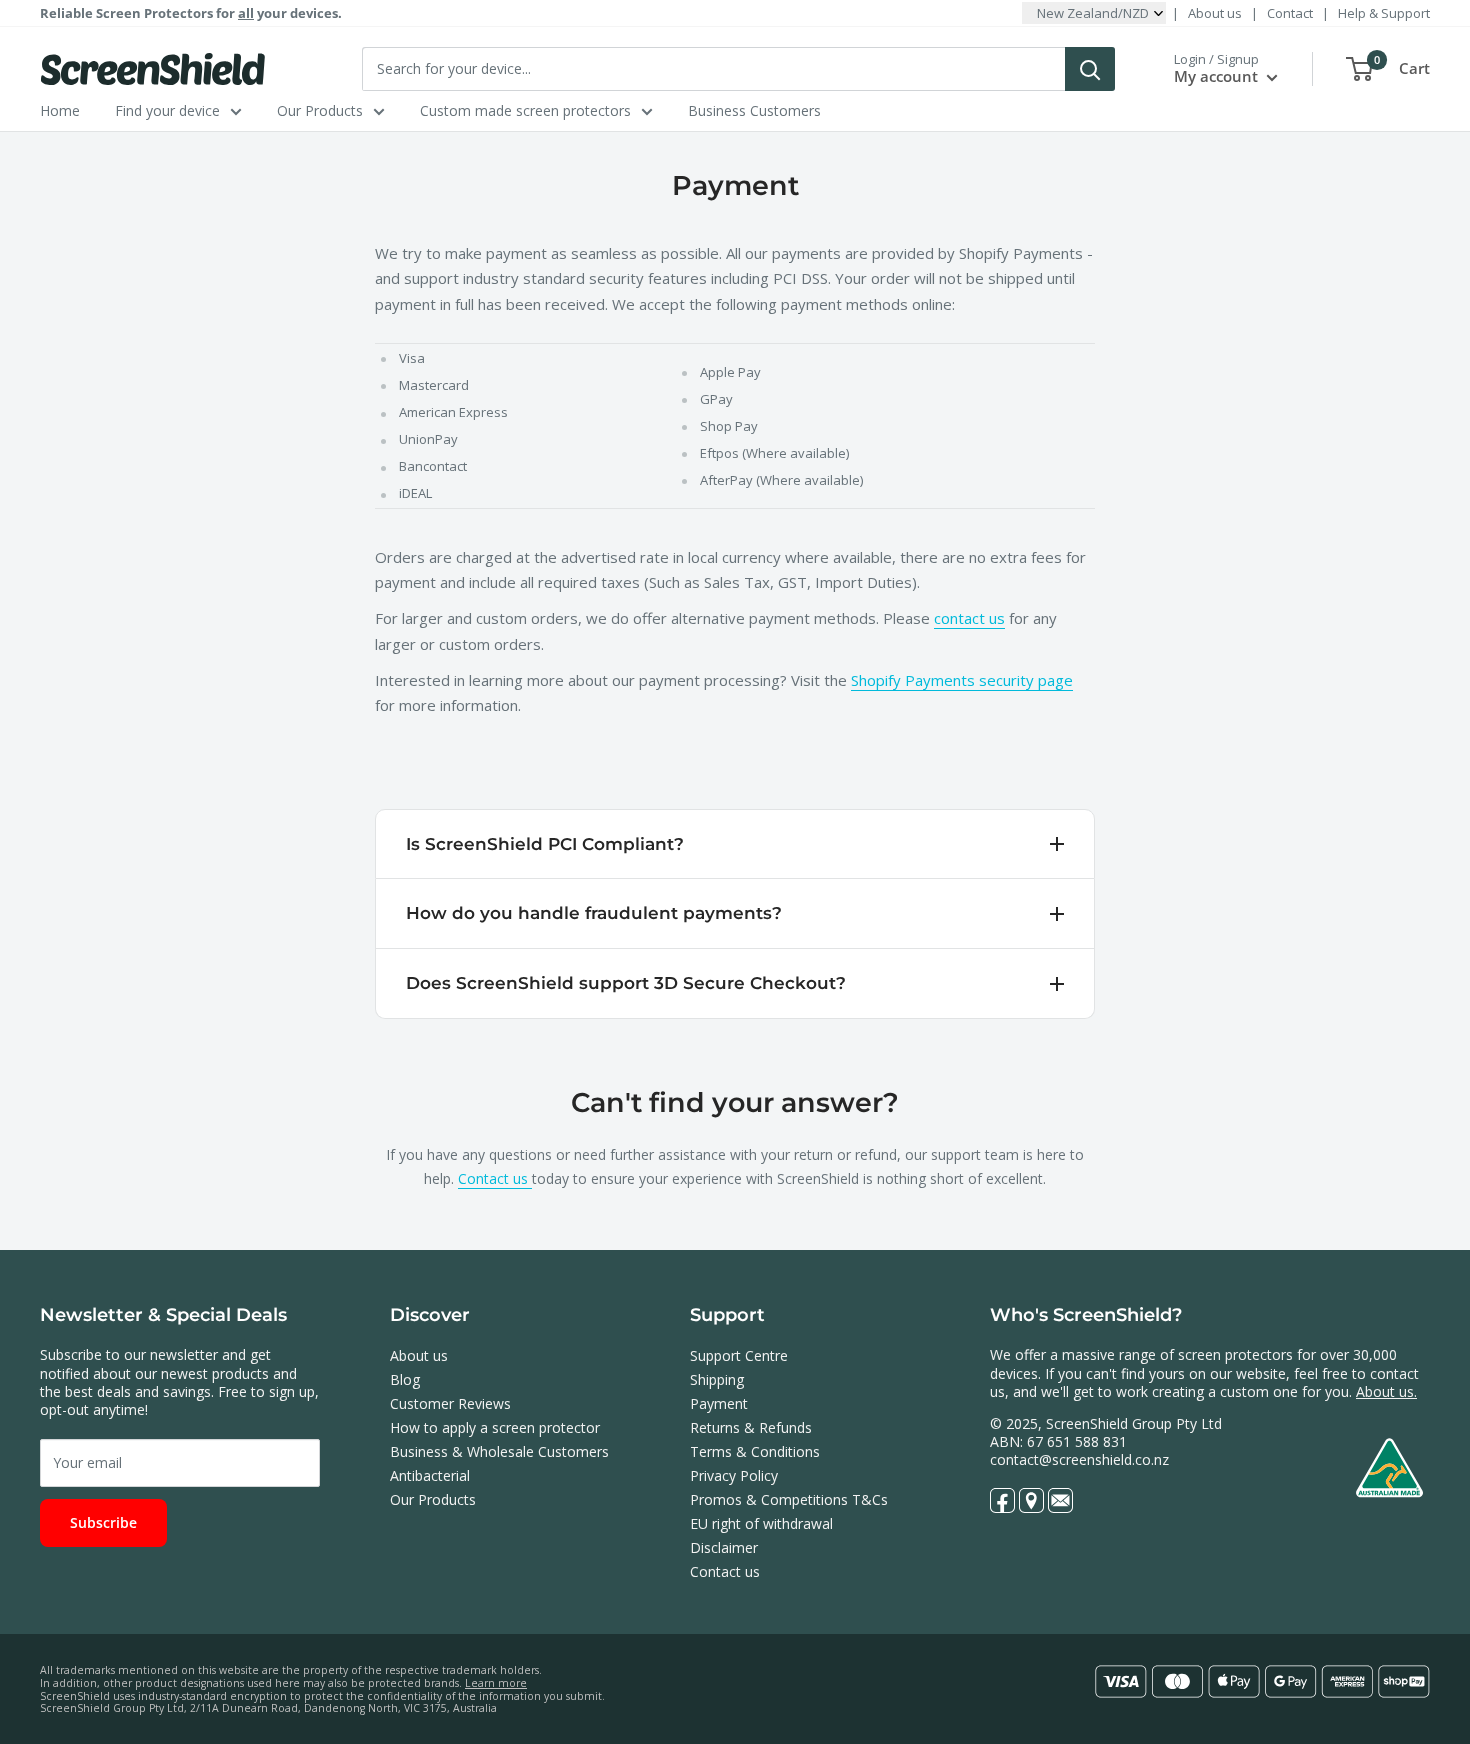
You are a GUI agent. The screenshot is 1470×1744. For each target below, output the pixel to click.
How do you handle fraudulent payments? (594, 913)
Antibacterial (430, 1475)
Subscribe (103, 1522)
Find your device (167, 110)
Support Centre (739, 1355)
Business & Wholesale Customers (499, 1451)
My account (1218, 76)
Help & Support (1384, 13)
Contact (1290, 13)
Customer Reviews (450, 1403)
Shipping (717, 1379)
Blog (405, 1379)
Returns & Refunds (751, 1427)
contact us (969, 618)
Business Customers (754, 110)
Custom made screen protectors (525, 110)
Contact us (495, 1178)
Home (60, 110)
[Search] (1090, 69)
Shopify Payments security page (962, 680)
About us (1215, 13)
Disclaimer (724, 1547)
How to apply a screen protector (495, 1427)
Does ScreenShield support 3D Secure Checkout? (626, 983)
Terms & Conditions (755, 1451)
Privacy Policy (734, 1475)
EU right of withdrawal (761, 1523)
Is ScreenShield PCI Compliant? (545, 844)
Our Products (320, 110)
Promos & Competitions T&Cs (789, 1499)
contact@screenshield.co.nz (1079, 1459)
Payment (719, 1403)
